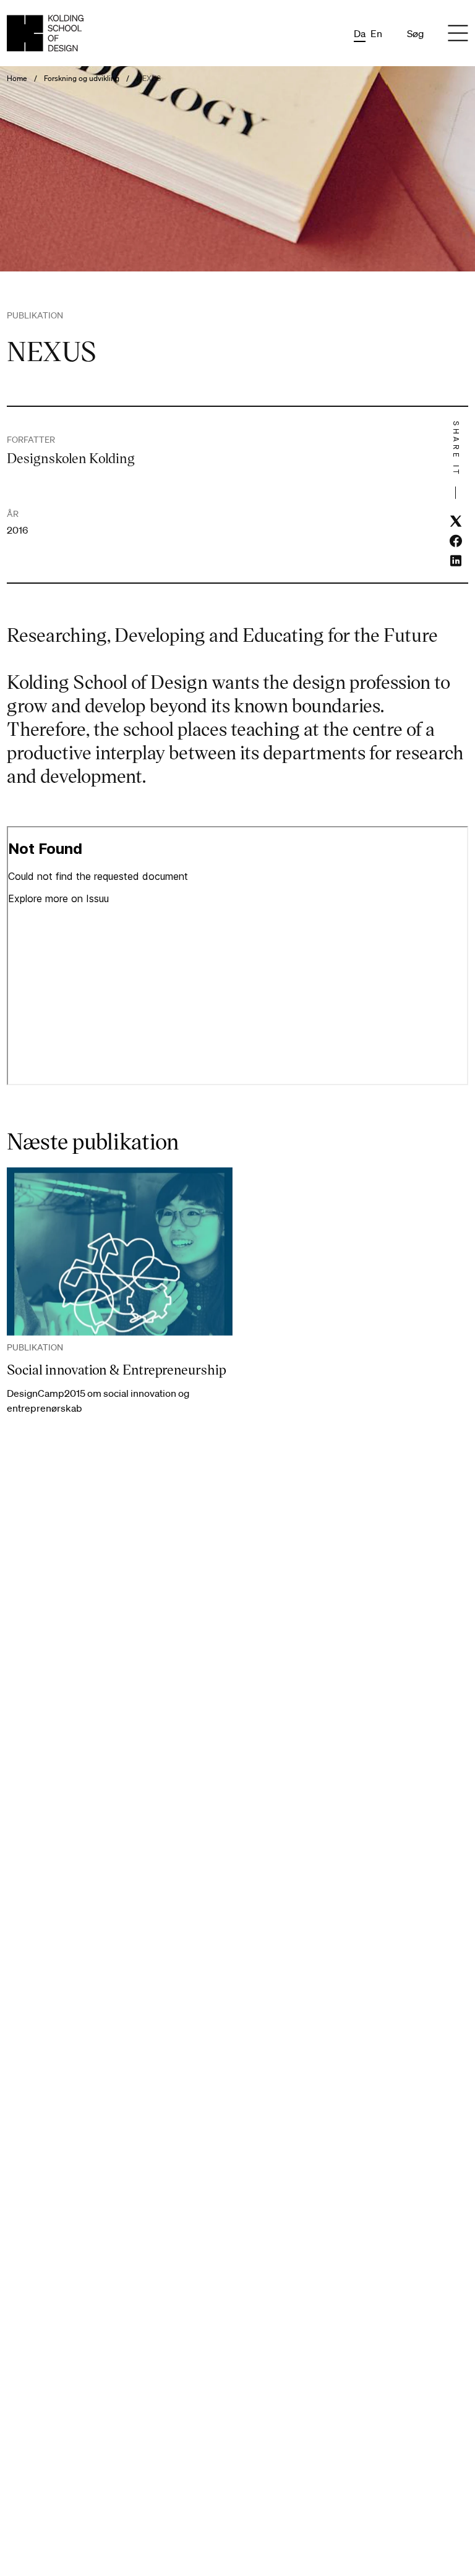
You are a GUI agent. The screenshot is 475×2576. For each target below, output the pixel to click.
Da (360, 33)
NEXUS (149, 79)
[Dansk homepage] (45, 33)
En (376, 33)
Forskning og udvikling (82, 79)
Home (17, 79)
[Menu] (458, 33)
